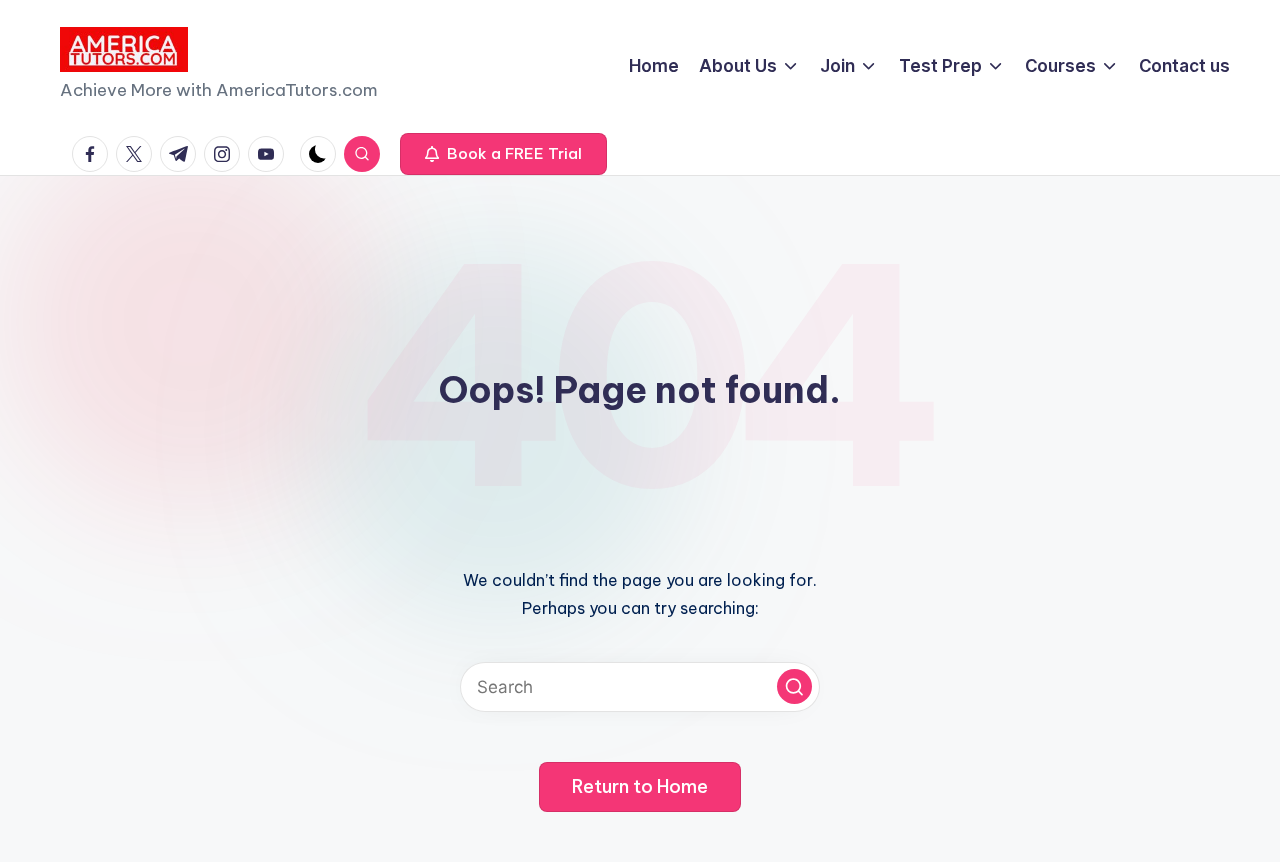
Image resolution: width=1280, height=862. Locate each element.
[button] (503, 154)
